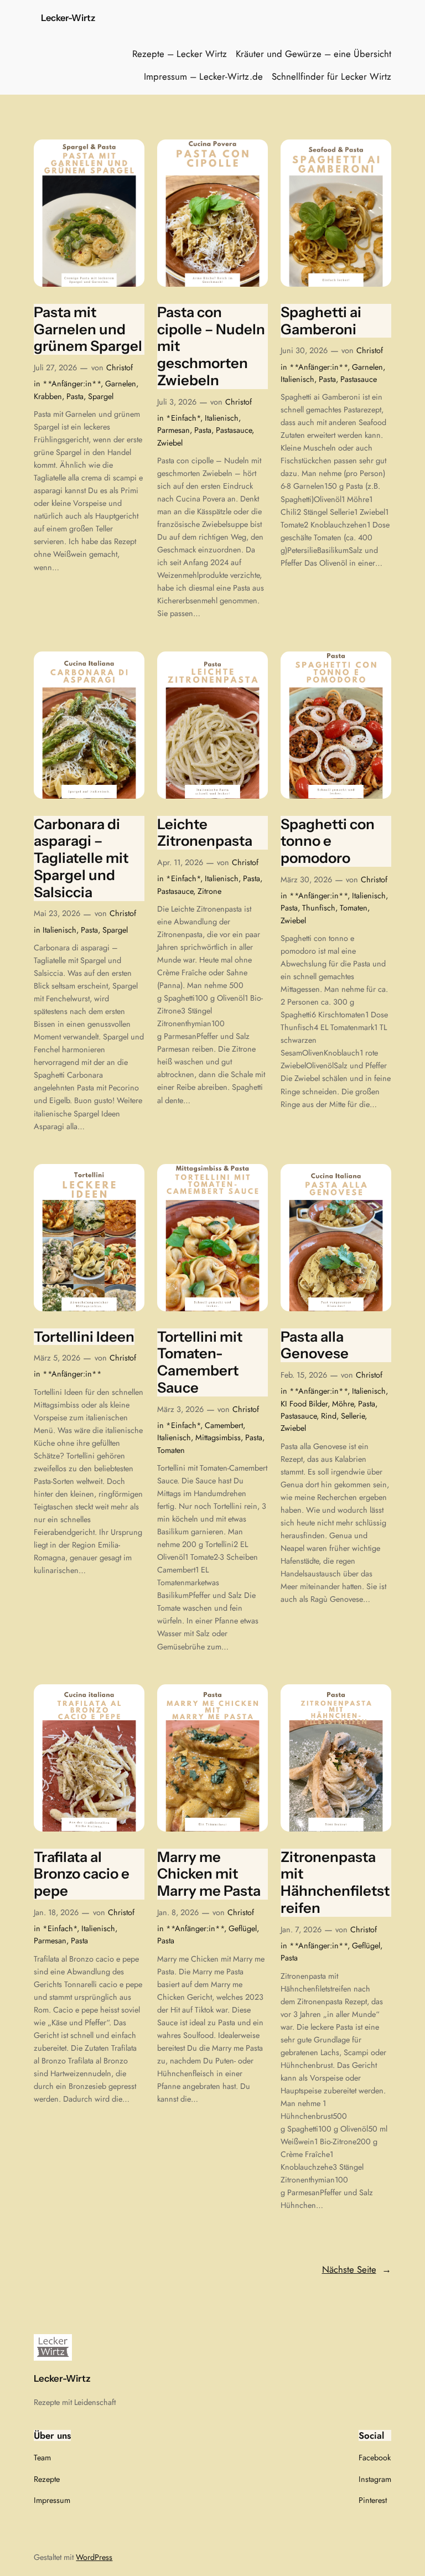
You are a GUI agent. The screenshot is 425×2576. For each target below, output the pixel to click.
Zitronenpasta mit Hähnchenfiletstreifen (335, 1882)
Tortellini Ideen (84, 1337)
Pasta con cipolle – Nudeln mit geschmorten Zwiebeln (211, 346)
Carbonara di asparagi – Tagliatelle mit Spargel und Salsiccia (81, 858)
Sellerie (353, 1416)
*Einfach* (183, 418)
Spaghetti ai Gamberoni (321, 321)
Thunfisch (319, 908)
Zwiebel (170, 443)
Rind (329, 1416)
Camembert (224, 1425)
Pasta (75, 396)
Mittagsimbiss (218, 1437)
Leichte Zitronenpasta (205, 833)
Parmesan (173, 430)
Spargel (101, 396)
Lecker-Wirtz (68, 18)
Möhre (343, 1404)
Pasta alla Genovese (315, 1345)
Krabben (48, 396)
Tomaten (354, 908)
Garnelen (121, 384)
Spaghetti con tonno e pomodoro (328, 841)
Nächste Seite (357, 2269)
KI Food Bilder (304, 1404)
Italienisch (222, 418)
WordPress (94, 2557)
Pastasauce (234, 430)
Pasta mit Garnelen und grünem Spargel (88, 329)
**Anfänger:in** (72, 384)
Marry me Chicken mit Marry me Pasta (209, 1874)
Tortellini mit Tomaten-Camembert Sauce (200, 1362)
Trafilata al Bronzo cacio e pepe (82, 1874)
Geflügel (243, 1928)
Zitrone (209, 891)
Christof (120, 368)
